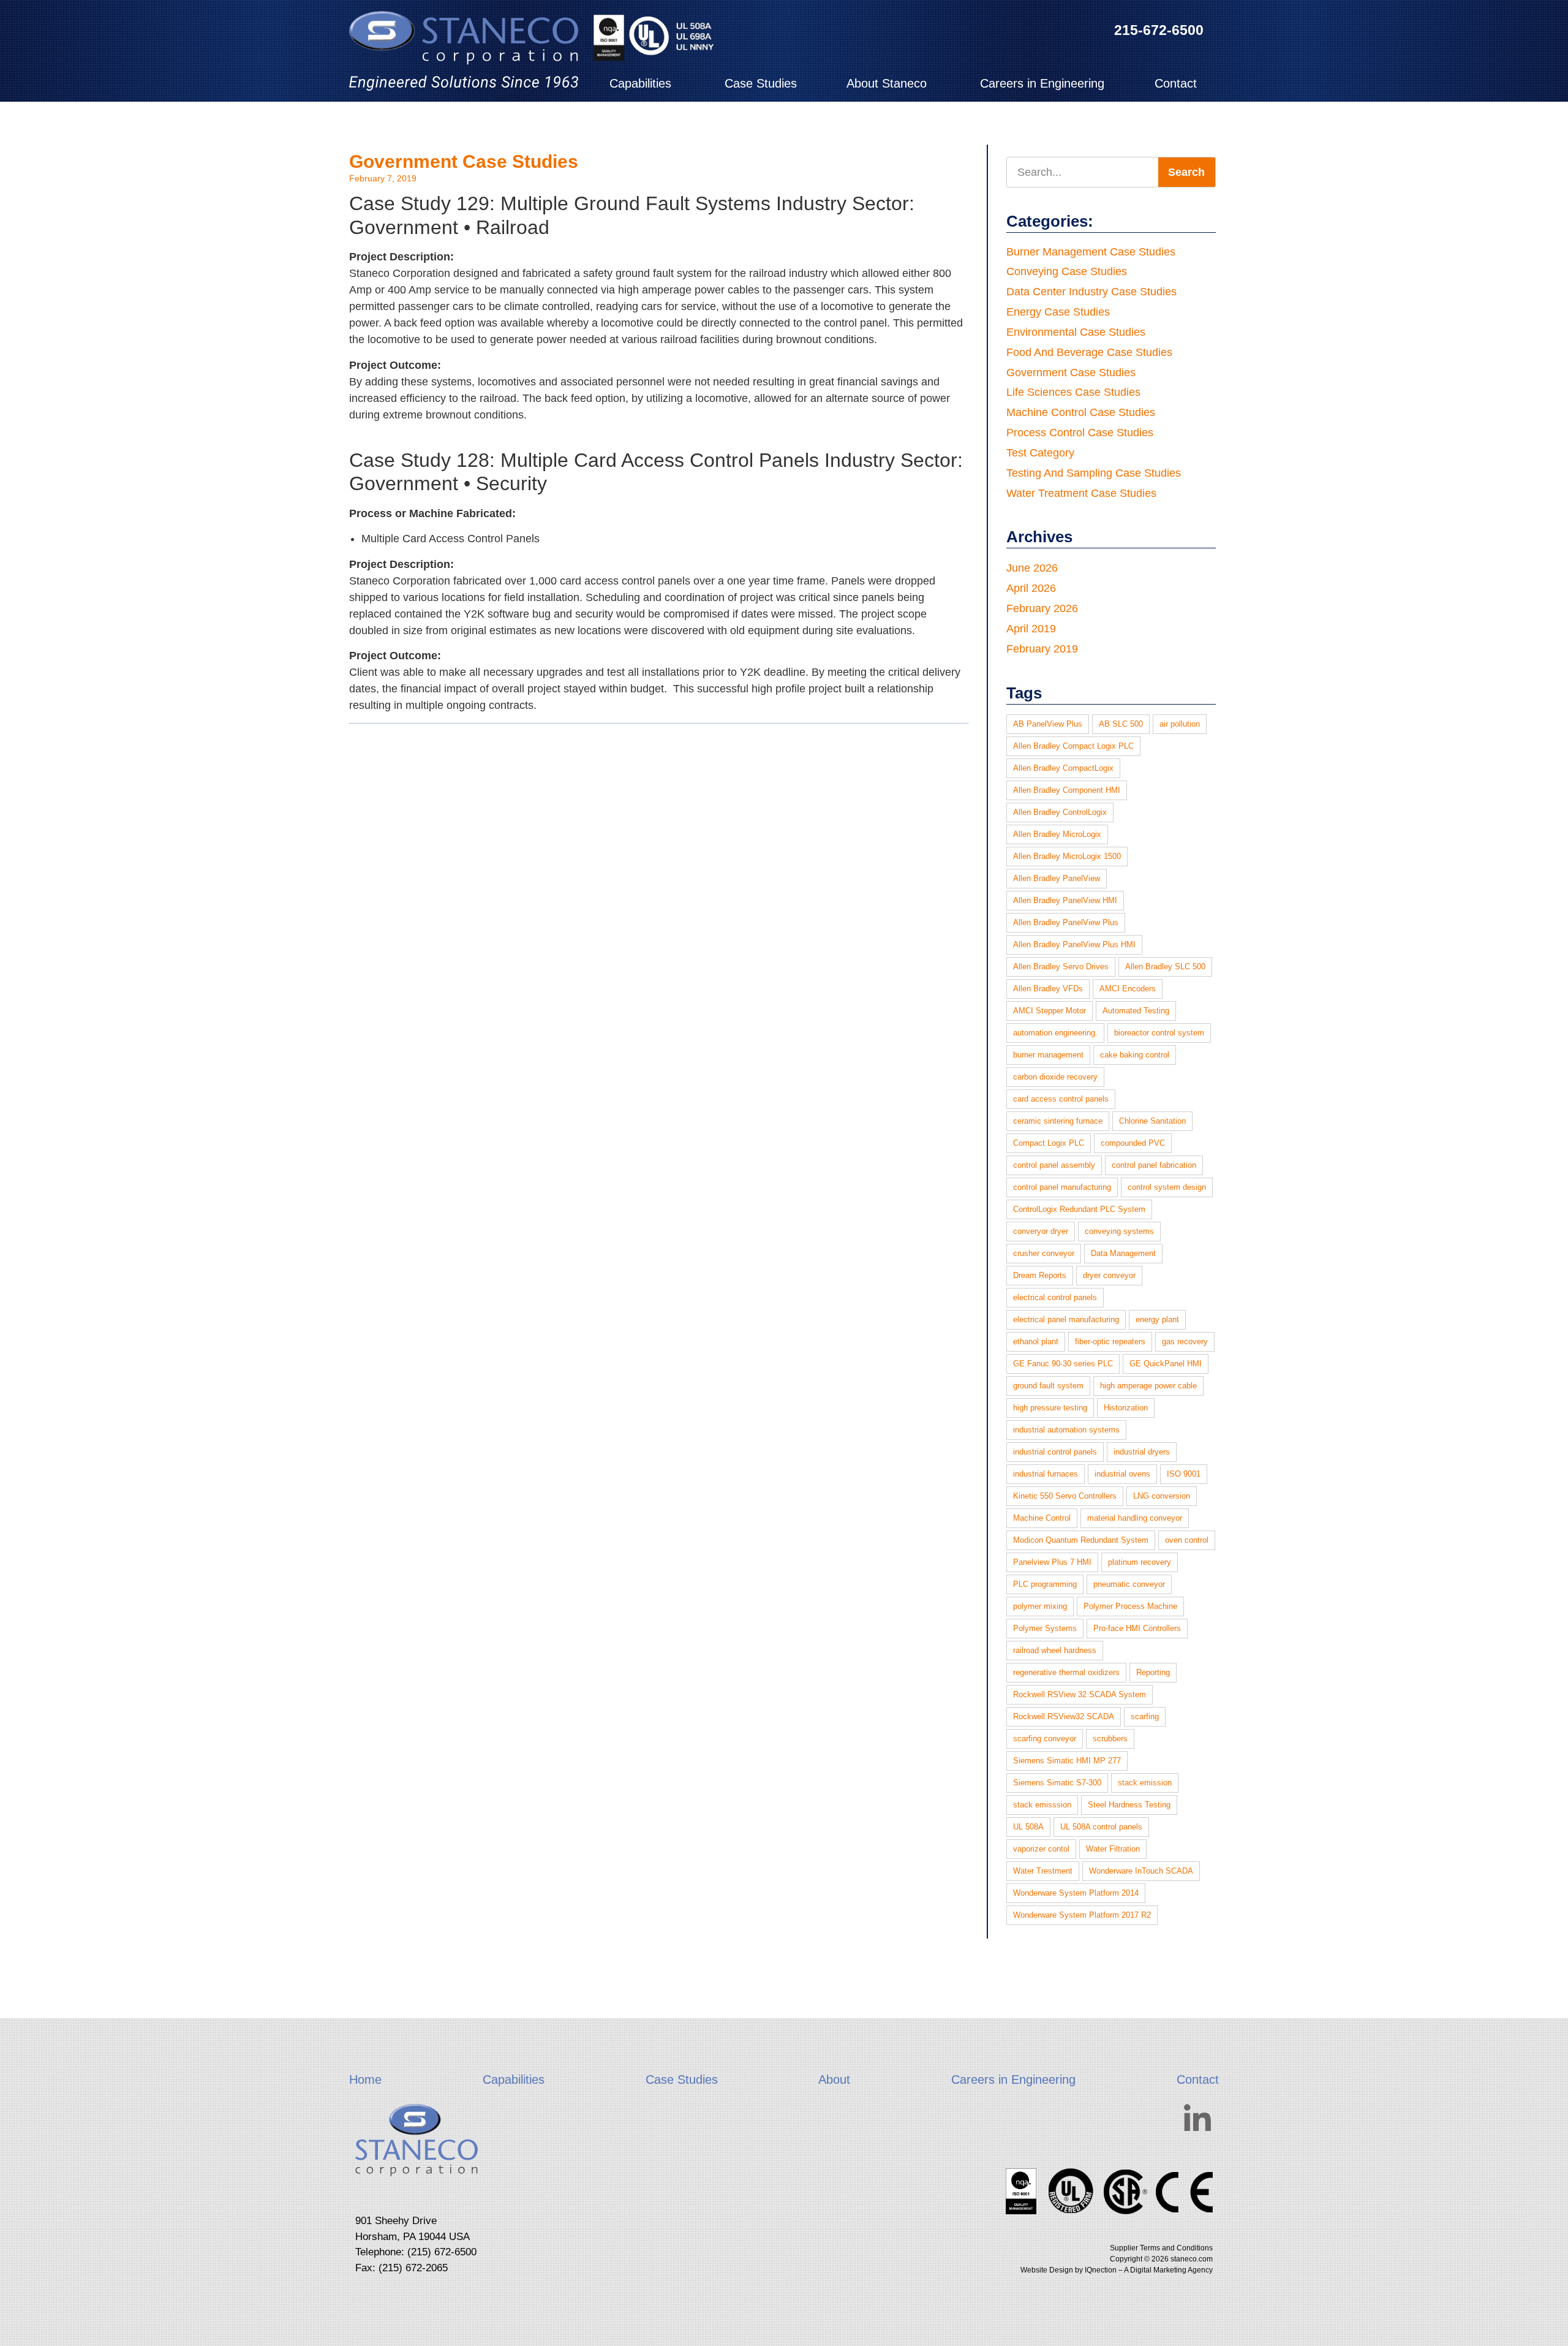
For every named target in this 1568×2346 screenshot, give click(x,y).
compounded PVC (1133, 1143)
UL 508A (1028, 1827)
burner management (1048, 1055)
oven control (1187, 1540)
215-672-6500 (1159, 30)
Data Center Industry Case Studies (1091, 292)
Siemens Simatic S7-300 (1057, 1783)
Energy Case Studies (1058, 312)
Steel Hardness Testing (1129, 1805)
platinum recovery (1140, 1562)
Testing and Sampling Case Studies (1094, 473)
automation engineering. (1055, 1033)
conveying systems (1119, 1231)
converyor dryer (1041, 1231)
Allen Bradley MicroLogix (1057, 834)
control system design (1167, 1187)
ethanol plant (1036, 1341)
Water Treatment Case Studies (1081, 493)
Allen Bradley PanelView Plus (1066, 922)
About (834, 2079)
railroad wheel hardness (1055, 1650)
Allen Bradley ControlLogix (1060, 812)
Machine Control (1042, 1518)
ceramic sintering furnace (1058, 1121)
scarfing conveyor (1045, 1739)
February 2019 (1042, 649)
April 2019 (1031, 629)
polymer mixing (1040, 1606)
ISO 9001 (1184, 1474)
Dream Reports (1040, 1275)
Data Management (1123, 1253)
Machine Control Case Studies (1081, 412)
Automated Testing (1136, 1011)
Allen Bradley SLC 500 (1165, 967)
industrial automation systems (1066, 1430)
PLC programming (1045, 1584)
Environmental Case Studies (1076, 332)
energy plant (1157, 1319)
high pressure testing (1050, 1408)
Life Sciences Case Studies (1073, 392)
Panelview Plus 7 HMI (1052, 1562)
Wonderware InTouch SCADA (1141, 1871)
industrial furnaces (1046, 1474)
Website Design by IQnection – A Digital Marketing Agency (1117, 2270)
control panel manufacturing (1062, 1187)
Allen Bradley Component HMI (1067, 790)
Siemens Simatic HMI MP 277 (1067, 1761)
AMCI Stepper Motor (1050, 1011)
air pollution (1180, 724)
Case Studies (761, 83)
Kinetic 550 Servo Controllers (1065, 1496)
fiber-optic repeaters (1110, 1341)
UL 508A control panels (1101, 1827)
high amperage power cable (1148, 1386)
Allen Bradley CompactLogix (1063, 768)
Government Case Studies (464, 161)
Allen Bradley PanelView (1057, 878)
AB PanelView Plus (1048, 724)
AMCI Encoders (1128, 989)
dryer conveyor (1109, 1275)
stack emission (1145, 1783)
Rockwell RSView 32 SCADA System (1080, 1694)
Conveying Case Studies (1067, 271)
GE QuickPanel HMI (1166, 1364)
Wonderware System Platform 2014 (1076, 1893)
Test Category (1040, 453)
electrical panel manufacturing (1066, 1319)
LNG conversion (1162, 1496)
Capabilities (640, 83)
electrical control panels (1055, 1297)
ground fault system (1048, 1386)
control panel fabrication (1154, 1165)
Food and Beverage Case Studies (1089, 352)
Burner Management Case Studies (1091, 252)
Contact (1176, 83)
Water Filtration (1113, 1849)
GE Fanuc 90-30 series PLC (1063, 1364)
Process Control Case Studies (1080, 433)
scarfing (1145, 1716)
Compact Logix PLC (1049, 1143)
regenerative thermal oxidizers (1066, 1672)
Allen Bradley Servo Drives (1061, 967)
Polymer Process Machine (1130, 1606)
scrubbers (1110, 1739)
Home (365, 2079)
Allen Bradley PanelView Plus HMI (1074, 944)
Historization (1126, 1408)
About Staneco (887, 83)
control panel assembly (1054, 1165)
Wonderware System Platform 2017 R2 (1082, 1915)
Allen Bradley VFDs (1048, 989)
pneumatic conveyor (1129, 1584)
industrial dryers (1142, 1452)
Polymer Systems (1045, 1628)
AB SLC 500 (1121, 724)
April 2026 (1031, 588)
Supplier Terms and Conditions (1161, 2248)
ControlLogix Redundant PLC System (1079, 1209)
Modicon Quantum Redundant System (1081, 1540)
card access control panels (1061, 1099)
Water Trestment (1043, 1871)
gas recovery (1185, 1341)
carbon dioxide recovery (1055, 1077)
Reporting (1153, 1672)
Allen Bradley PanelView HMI (1065, 900)
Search (1186, 172)
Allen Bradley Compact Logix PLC (1073, 746)
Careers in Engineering (1042, 83)
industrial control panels (1055, 1452)
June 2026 (1032, 568)
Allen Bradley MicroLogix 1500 (1067, 856)
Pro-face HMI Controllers (1137, 1628)
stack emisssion (1042, 1805)
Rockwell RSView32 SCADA (1064, 1716)
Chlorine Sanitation (1152, 1121)
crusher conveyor (1044, 1253)
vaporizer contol (1041, 1849)
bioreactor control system (1159, 1033)
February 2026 (1042, 608)
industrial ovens (1122, 1474)
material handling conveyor (1135, 1518)
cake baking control (1135, 1055)
